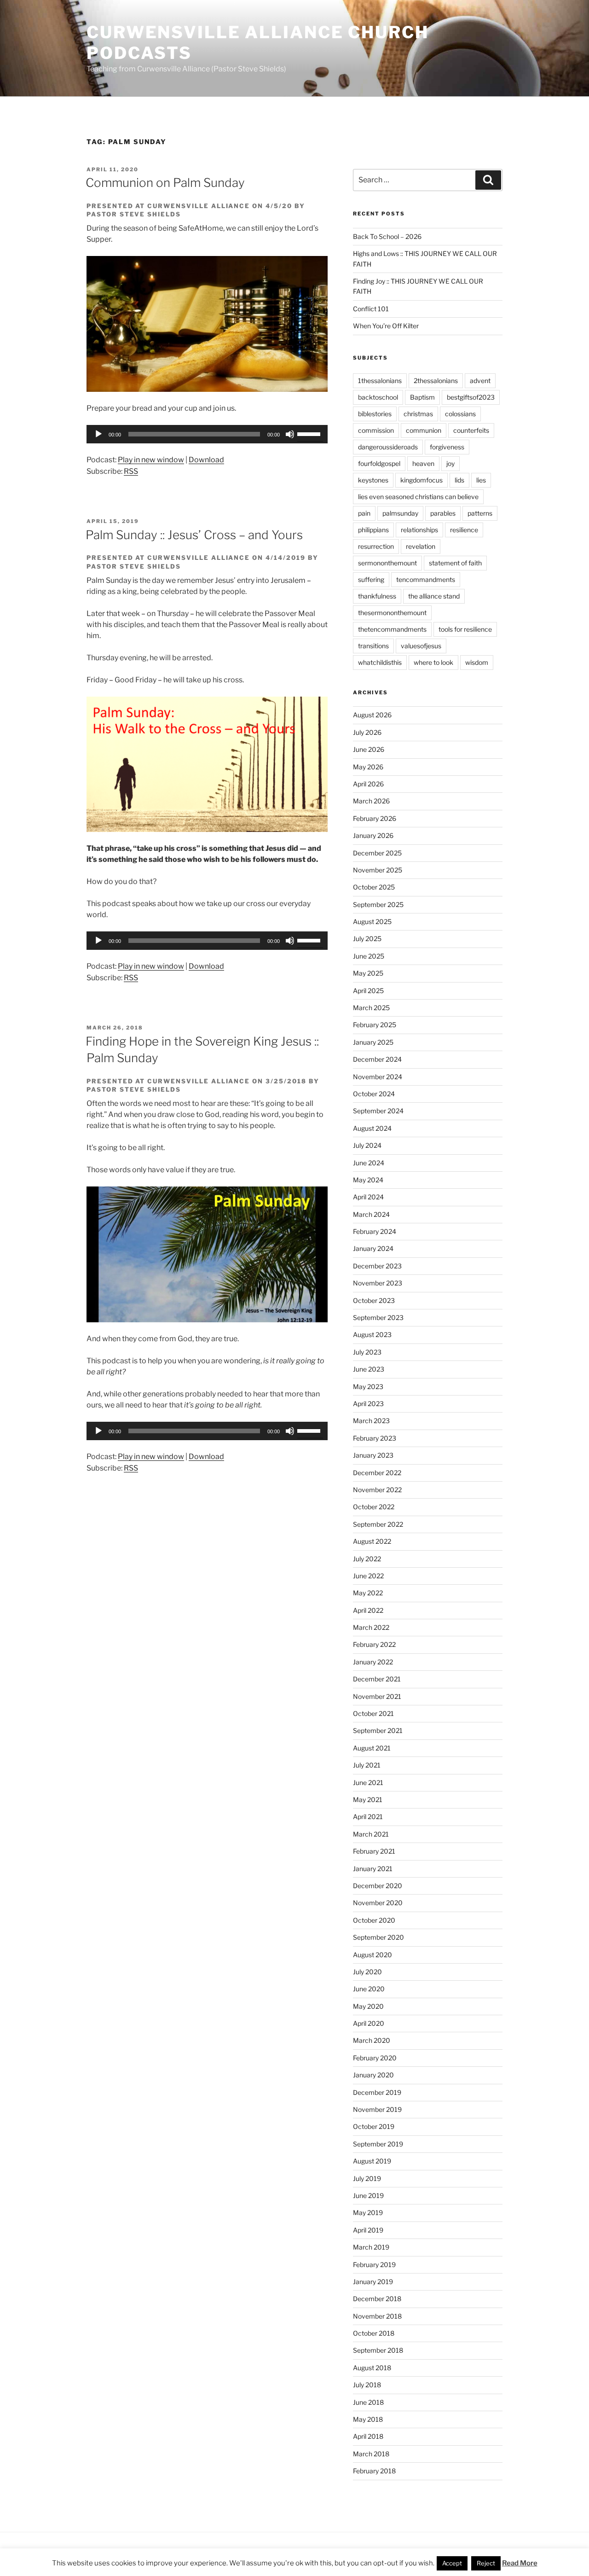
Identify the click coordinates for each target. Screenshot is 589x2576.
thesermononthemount (392, 613)
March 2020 (372, 2040)
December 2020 (378, 1886)
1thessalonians (380, 381)
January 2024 (373, 1248)
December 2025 (377, 853)
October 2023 (374, 1300)
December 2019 (377, 2092)
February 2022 (374, 1644)
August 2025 (372, 922)
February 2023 (375, 1438)
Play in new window (151, 460)
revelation (421, 546)
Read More (520, 2563)
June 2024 (369, 1163)
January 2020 (373, 2075)
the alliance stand (434, 596)
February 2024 (375, 1231)
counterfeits (471, 430)
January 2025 (373, 1042)
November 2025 (378, 870)
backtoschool (378, 397)
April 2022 (368, 1610)
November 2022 (377, 1490)
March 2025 (371, 1008)
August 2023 (372, 1335)
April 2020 (369, 2023)
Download (206, 460)
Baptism (422, 397)
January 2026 (373, 835)
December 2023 (377, 1266)
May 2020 (368, 2006)
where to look (433, 662)
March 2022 (371, 1627)
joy (450, 463)
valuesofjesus (421, 646)
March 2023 (371, 1421)
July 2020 (367, 1972)
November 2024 (378, 1077)
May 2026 (368, 767)
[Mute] (290, 434)
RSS (131, 471)
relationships (419, 530)
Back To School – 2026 (387, 236)
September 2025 (378, 904)
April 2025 (368, 991)
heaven (423, 463)
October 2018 (374, 2333)
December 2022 (377, 1473)
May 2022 (368, 1593)
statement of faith (455, 563)
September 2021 (378, 1730)
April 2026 (368, 784)
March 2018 (371, 2454)
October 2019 (374, 2126)
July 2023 (367, 1352)
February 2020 (375, 2058)
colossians (460, 414)
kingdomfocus (422, 480)
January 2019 (373, 2282)
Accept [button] (452, 2563)
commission (376, 430)
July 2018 (367, 2385)
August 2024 (372, 1128)
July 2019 (367, 2178)
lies (481, 480)
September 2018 (378, 2350)
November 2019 (377, 2109)
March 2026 (371, 801)
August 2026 (372, 715)
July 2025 (367, 939)
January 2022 (373, 1662)
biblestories (375, 414)
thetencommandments (392, 629)
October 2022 (374, 1507)
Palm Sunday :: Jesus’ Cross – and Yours (194, 535)
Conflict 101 (371, 309)
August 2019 (372, 2161)
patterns (480, 513)
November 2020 (378, 1903)
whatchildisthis (380, 662)
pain (364, 513)
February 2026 (375, 818)
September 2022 (378, 1524)
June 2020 (369, 1989)
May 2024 (368, 1180)
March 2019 (371, 2247)
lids (459, 480)
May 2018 (368, 2419)
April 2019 (368, 2230)
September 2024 (378, 1111)
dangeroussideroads (388, 447)
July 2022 (367, 1559)
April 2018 (368, 2436)
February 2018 (374, 2471)
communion (424, 430)
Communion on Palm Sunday (165, 183)
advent (480, 381)
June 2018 (368, 2402)
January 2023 (373, 1455)
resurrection (376, 546)
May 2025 (368, 973)
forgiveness (447, 447)
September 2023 (378, 1317)
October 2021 (373, 1713)
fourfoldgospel (379, 463)
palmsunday (400, 513)
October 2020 (374, 1920)
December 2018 (377, 2299)
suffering (371, 579)
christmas (418, 414)
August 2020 (372, 1955)
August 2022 (372, 1541)
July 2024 (367, 1145)
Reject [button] (486, 2563)
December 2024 (377, 1059)
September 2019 (378, 2144)
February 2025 (375, 1025)
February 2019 (374, 2265)
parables (443, 513)
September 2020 (378, 1937)
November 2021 (377, 1696)
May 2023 (368, 1387)
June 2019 (368, 2195)
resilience (464, 530)
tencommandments (426, 579)
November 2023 (378, 1283)
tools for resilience (465, 629)
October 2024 (374, 1094)
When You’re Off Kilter (386, 326)
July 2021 (367, 1765)
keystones (373, 480)
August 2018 (372, 2368)
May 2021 (368, 1800)
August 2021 (372, 1748)
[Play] (98, 434)
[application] (207, 434)
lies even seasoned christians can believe (418, 497)
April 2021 (368, 1817)
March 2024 (371, 1214)
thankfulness (377, 596)
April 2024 (368, 1197)
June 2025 (369, 956)
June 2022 (368, 1576)
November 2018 (377, 2316)
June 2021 (368, 1782)
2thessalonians (436, 381)
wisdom (477, 662)
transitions (373, 646)
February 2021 (374, 1851)
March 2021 (371, 1834)
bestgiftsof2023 (471, 397)
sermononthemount (387, 563)
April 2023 (368, 1404)
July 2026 (367, 732)
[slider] (310, 433)
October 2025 (374, 887)
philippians (373, 530)
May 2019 (368, 2213)
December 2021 (377, 1679)
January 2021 (373, 1869)
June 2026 (369, 749)
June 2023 (369, 1369)
